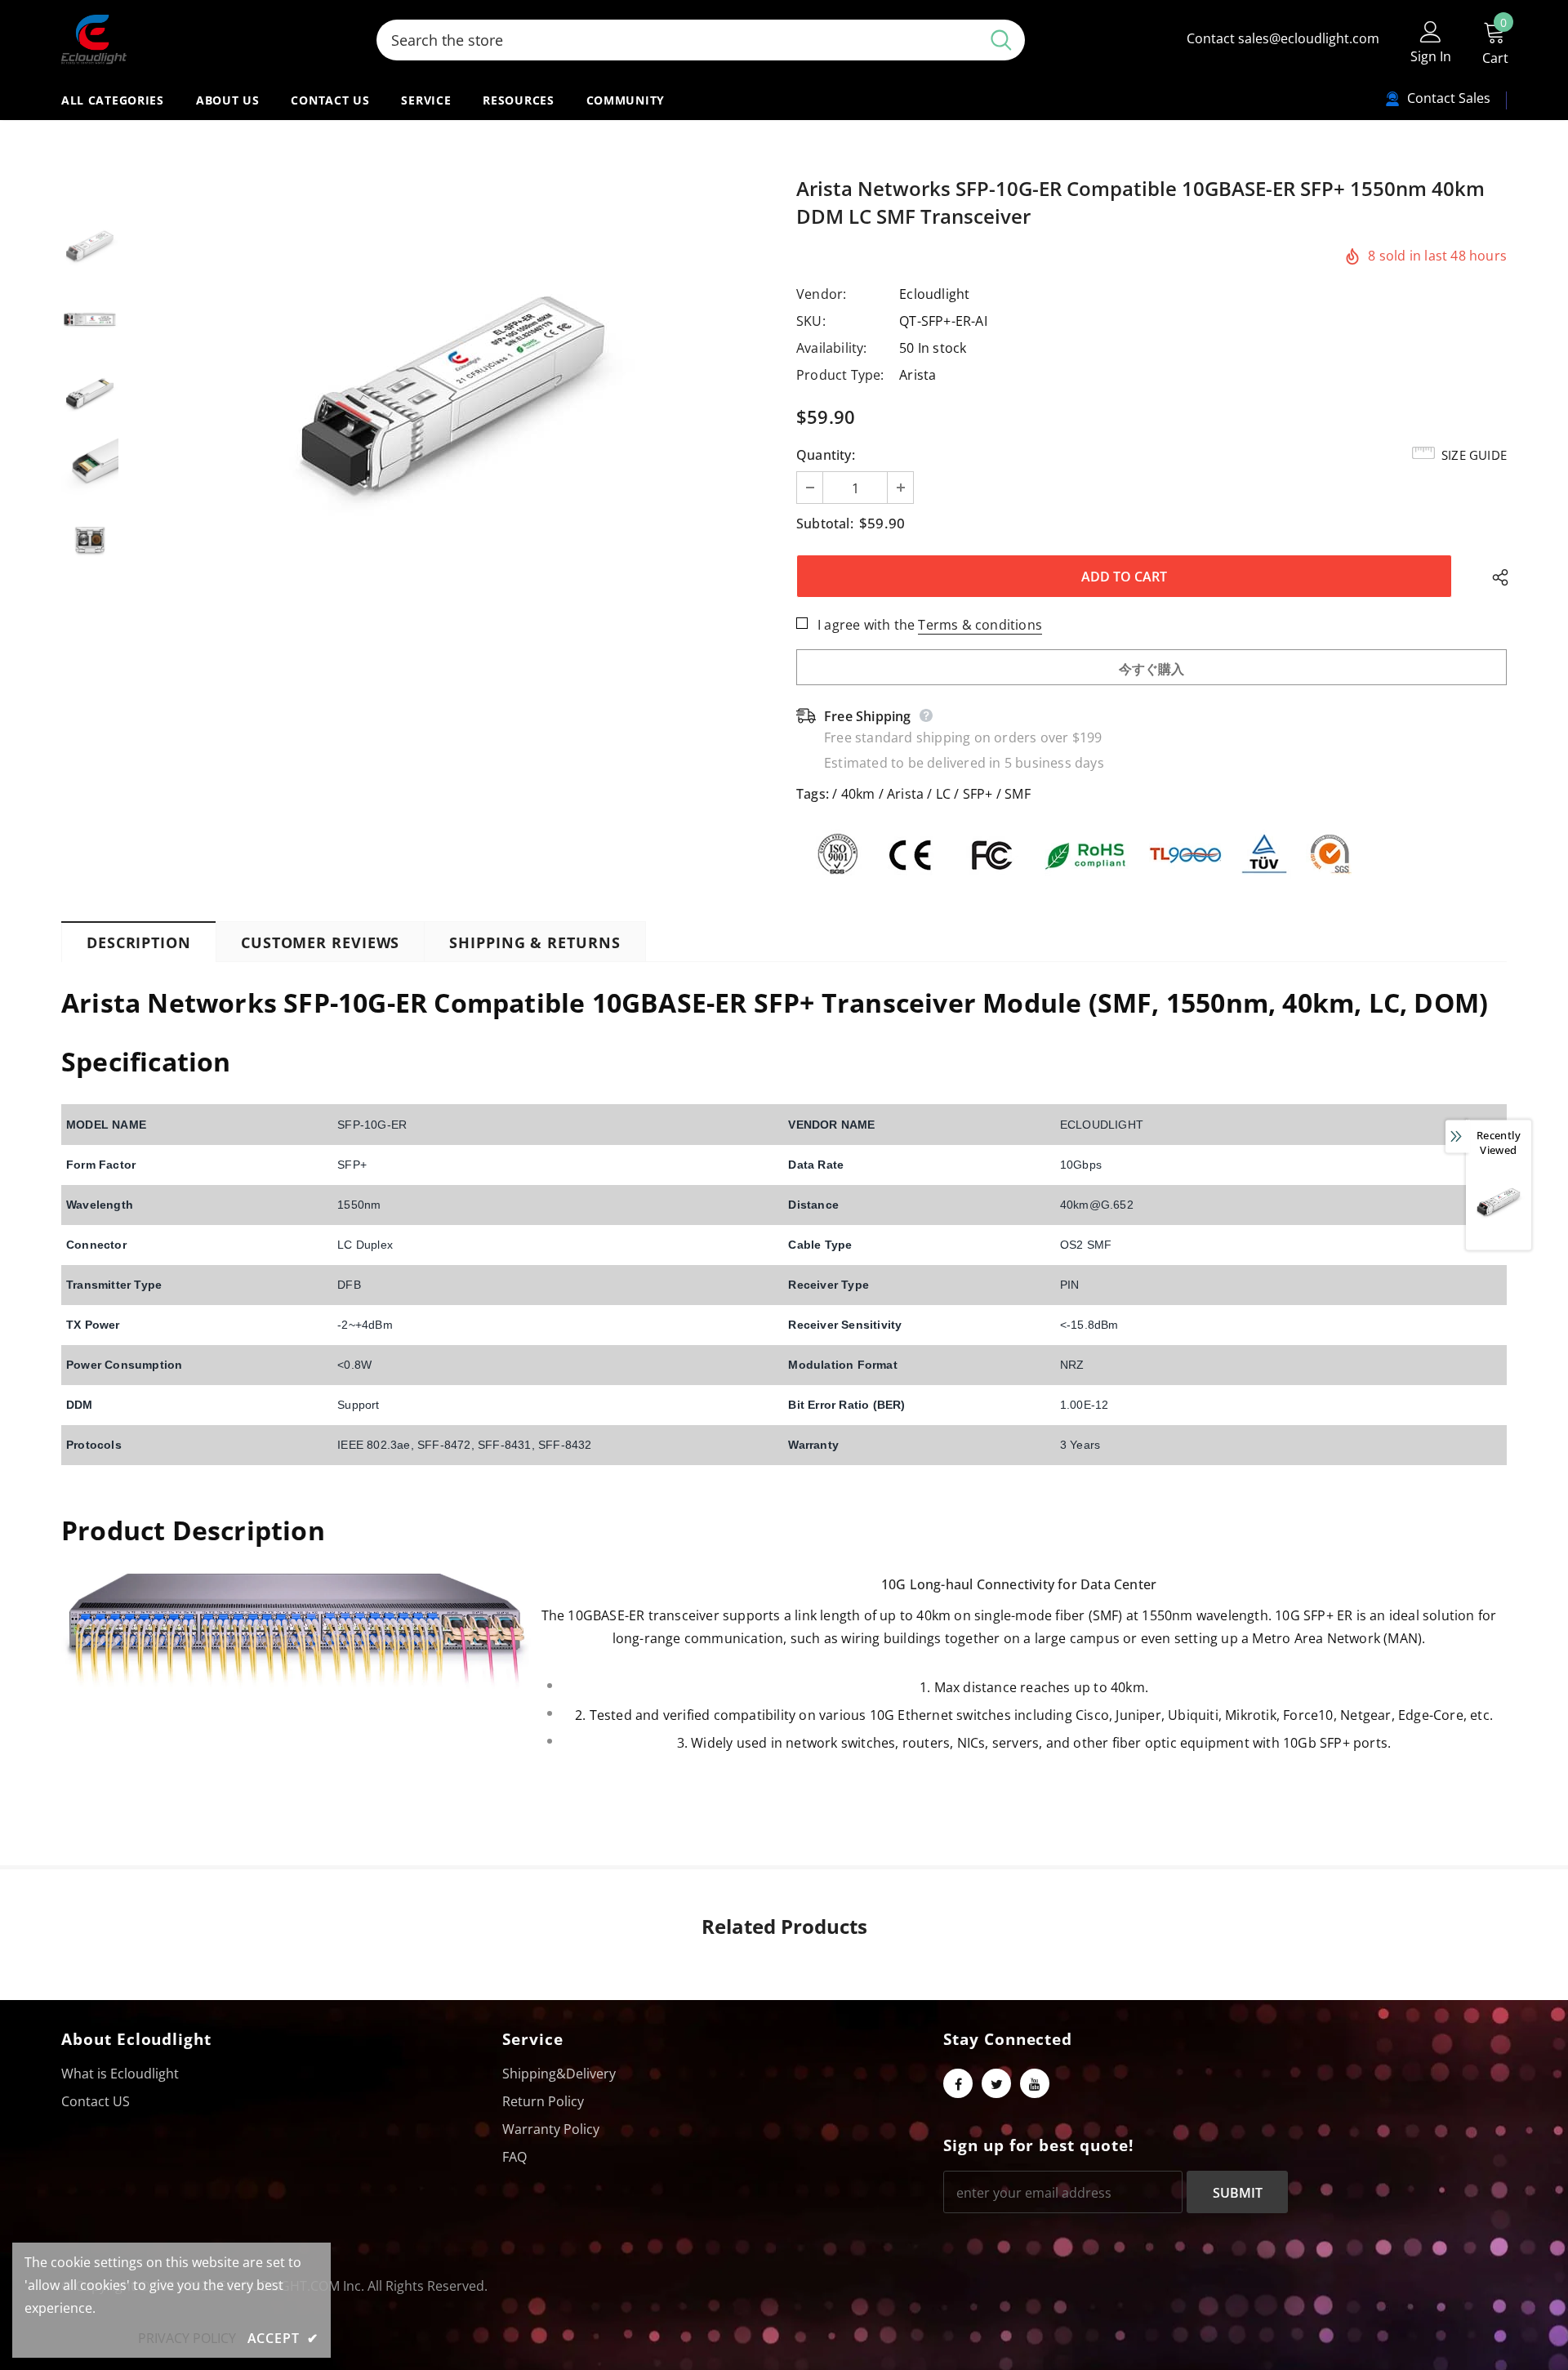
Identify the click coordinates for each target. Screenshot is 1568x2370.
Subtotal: (825, 523)
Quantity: (826, 455)
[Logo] (207, 40)
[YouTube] (1035, 2083)
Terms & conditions (980, 625)
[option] (453, 393)
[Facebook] (958, 2083)
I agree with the (866, 625)
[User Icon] (1431, 31)
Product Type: (840, 375)
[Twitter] (996, 2083)
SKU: (811, 321)
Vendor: (821, 294)
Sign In (1431, 56)
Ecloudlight (934, 294)
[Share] (1496, 577)
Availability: (832, 348)
